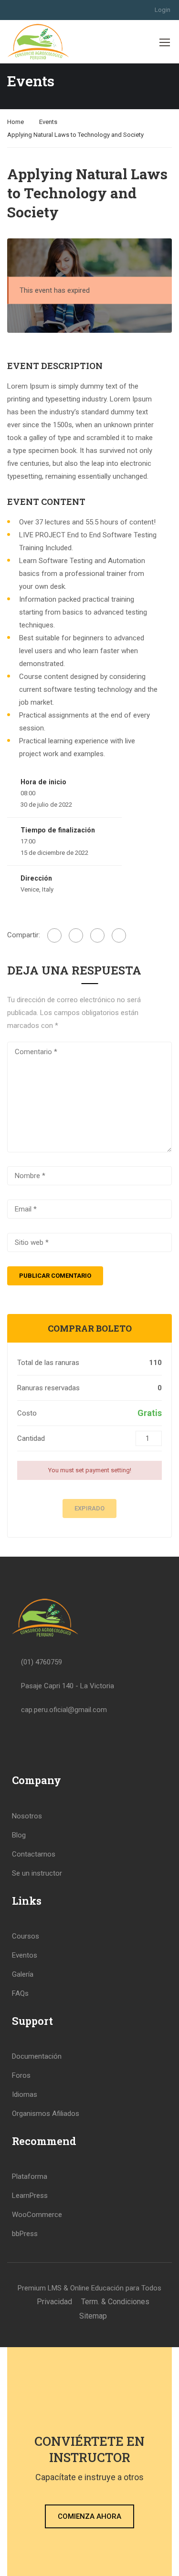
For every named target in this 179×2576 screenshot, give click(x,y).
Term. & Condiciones (115, 2302)
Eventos (25, 1955)
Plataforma (30, 2176)
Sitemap (93, 2316)
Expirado (89, 1508)
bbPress (25, 2234)
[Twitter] (97, 935)
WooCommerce (37, 2215)
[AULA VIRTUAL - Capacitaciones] (38, 42)
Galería (23, 1974)
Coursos (26, 1936)
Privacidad (54, 2302)
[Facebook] (54, 935)
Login (163, 10)
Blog (19, 1835)
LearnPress (30, 2196)
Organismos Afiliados (46, 2114)
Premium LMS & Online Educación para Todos (89, 2288)
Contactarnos (34, 1854)
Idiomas (25, 2094)
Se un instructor (37, 1873)
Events (48, 122)
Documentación (37, 2056)
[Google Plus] (76, 935)
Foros (21, 2075)
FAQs (20, 1993)
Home (16, 122)
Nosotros (27, 1816)
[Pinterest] (119, 935)
